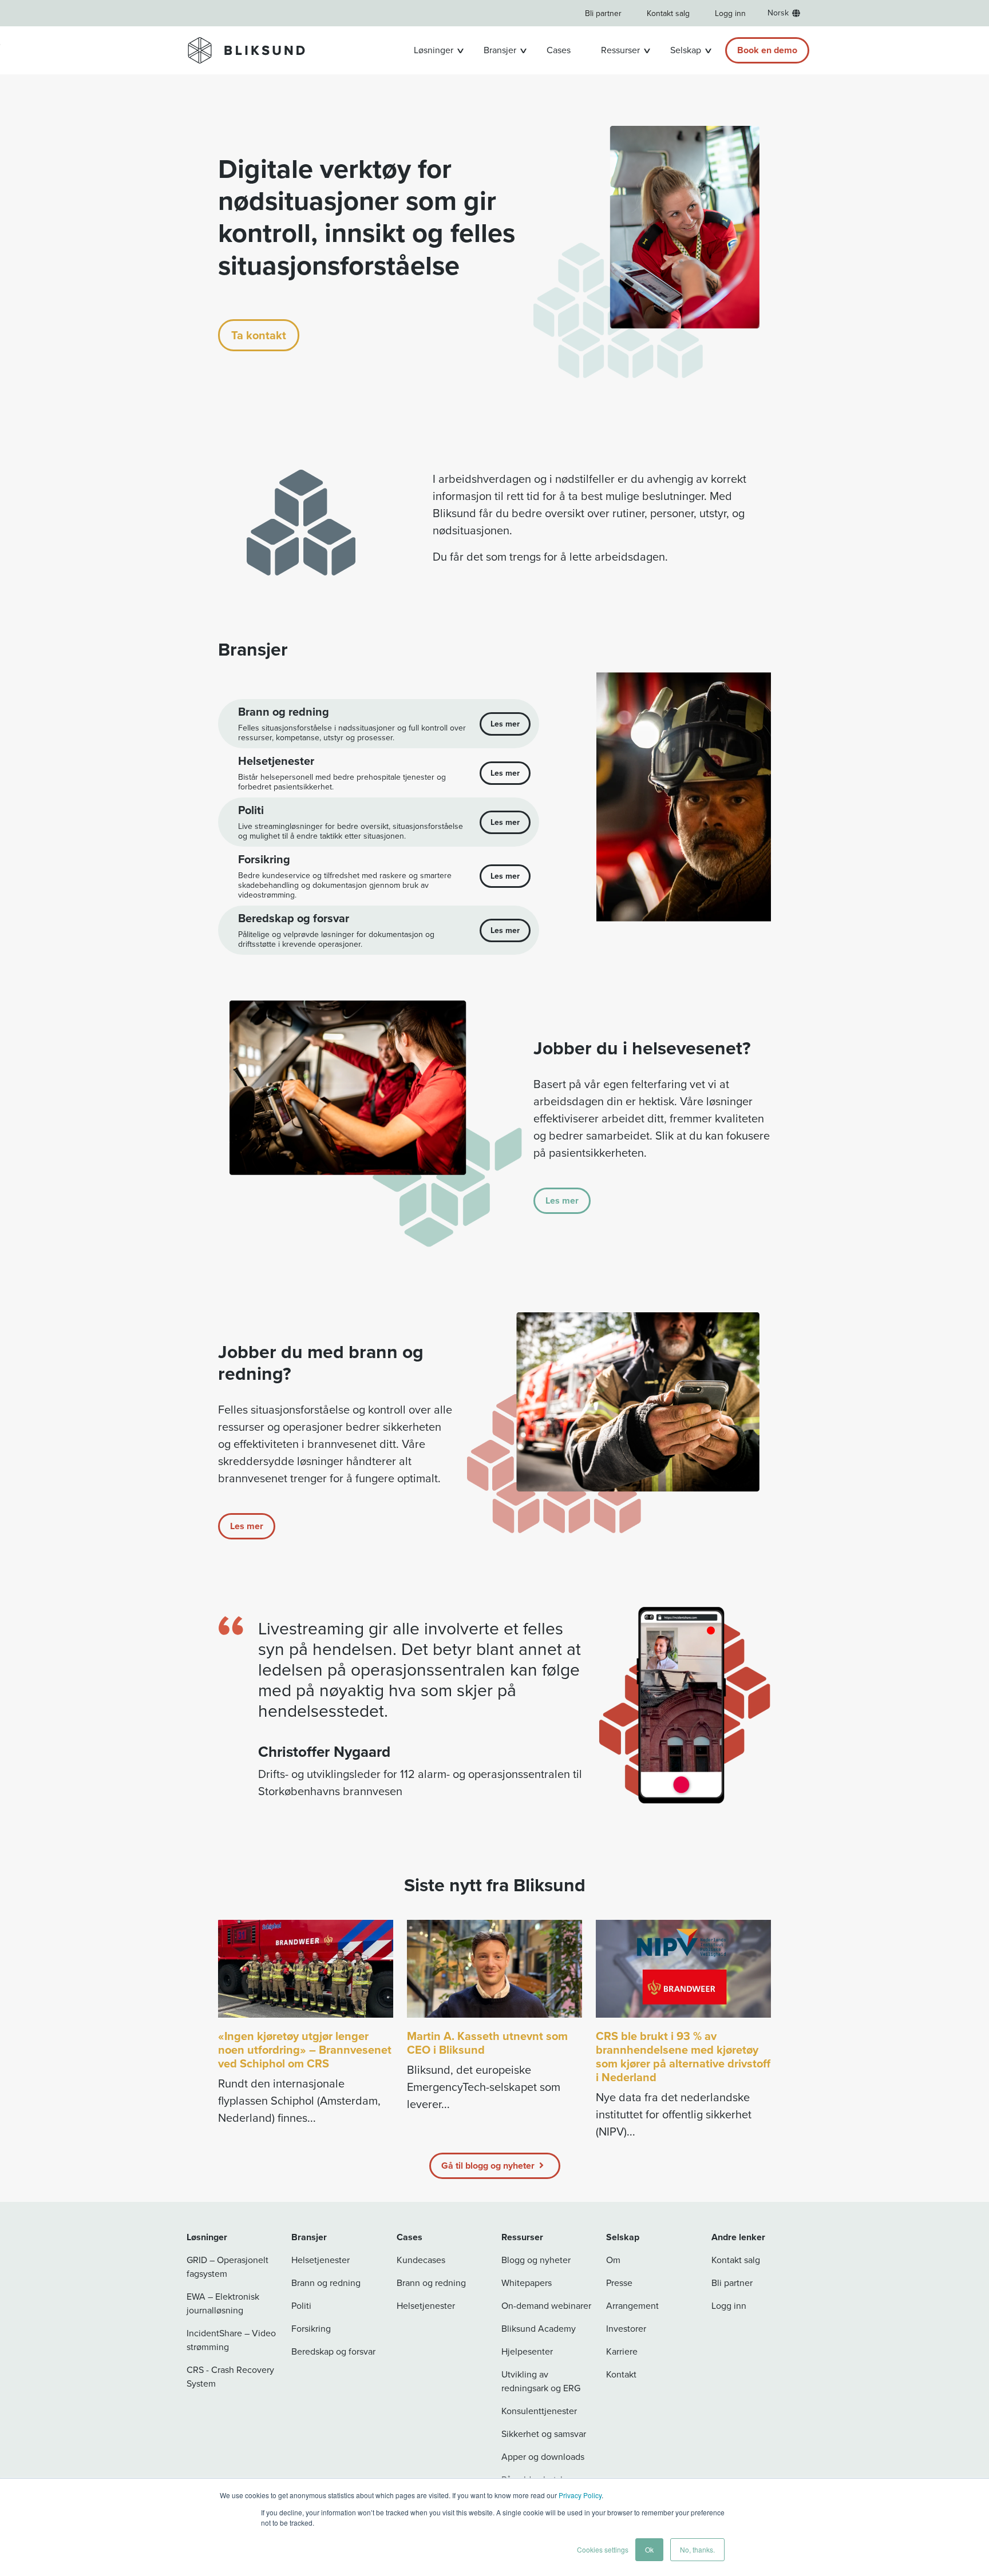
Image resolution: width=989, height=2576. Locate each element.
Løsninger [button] (434, 50)
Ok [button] (649, 2549)
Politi (301, 2306)
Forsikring (311, 2329)
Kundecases (421, 2260)
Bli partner (603, 13)
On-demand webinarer (546, 2306)
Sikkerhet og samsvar (544, 2434)
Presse (619, 2283)
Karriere (622, 2351)
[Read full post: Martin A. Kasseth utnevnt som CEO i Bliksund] (494, 1969)
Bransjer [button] (500, 50)
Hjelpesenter (527, 2351)
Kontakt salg (668, 13)
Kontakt (621, 2374)
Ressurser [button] (620, 50)
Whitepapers (527, 2283)
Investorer (626, 2329)
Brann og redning (326, 2283)
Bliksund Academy (539, 2329)
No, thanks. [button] (697, 2549)
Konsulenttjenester (539, 2411)
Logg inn (730, 13)
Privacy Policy (580, 2495)
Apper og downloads (543, 2457)
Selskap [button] (686, 50)
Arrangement (632, 2306)
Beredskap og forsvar (333, 2351)
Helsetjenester (321, 2260)
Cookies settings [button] (603, 2549)
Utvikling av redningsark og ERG (541, 2381)
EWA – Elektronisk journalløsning (223, 2303)
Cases (559, 50)
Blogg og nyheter (536, 2260)
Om (613, 2260)
